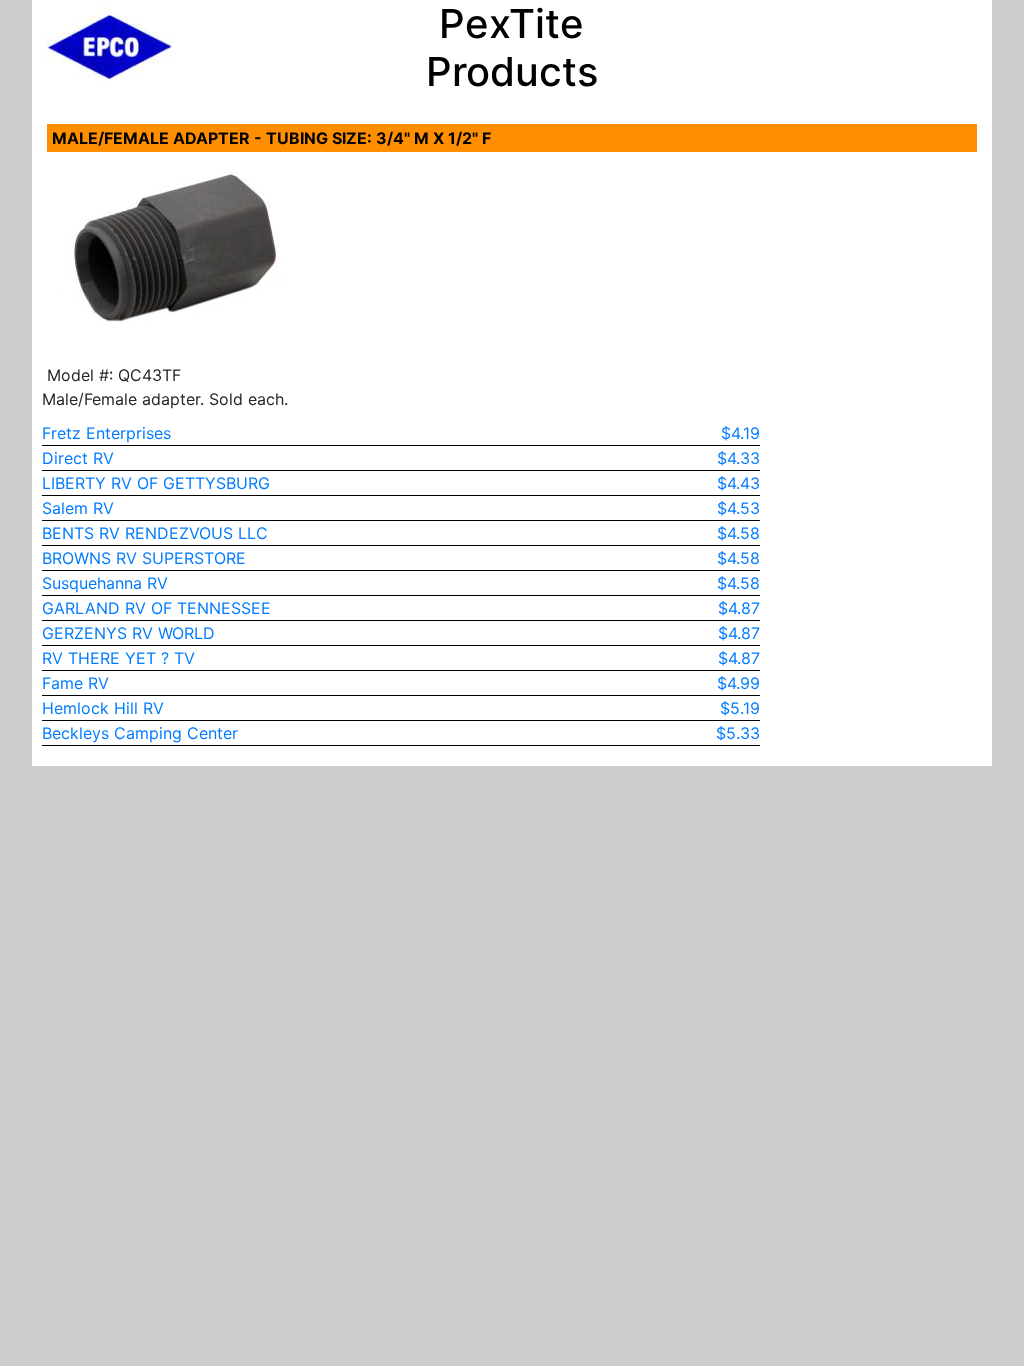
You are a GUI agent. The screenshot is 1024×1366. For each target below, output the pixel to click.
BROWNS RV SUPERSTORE (144, 558)
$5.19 (740, 708)
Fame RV (75, 683)
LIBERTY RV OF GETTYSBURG (156, 483)
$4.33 (738, 458)
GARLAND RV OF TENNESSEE (156, 608)
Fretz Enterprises (106, 433)
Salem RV (78, 508)
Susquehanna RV (105, 583)
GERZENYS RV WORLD (128, 633)
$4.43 (738, 483)
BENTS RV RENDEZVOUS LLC (155, 533)
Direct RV (78, 458)
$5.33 (738, 733)
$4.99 (738, 683)
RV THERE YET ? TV (118, 658)
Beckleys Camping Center (140, 733)
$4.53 (738, 508)
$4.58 (738, 533)
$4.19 (740, 433)
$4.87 (739, 608)
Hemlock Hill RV (103, 708)
